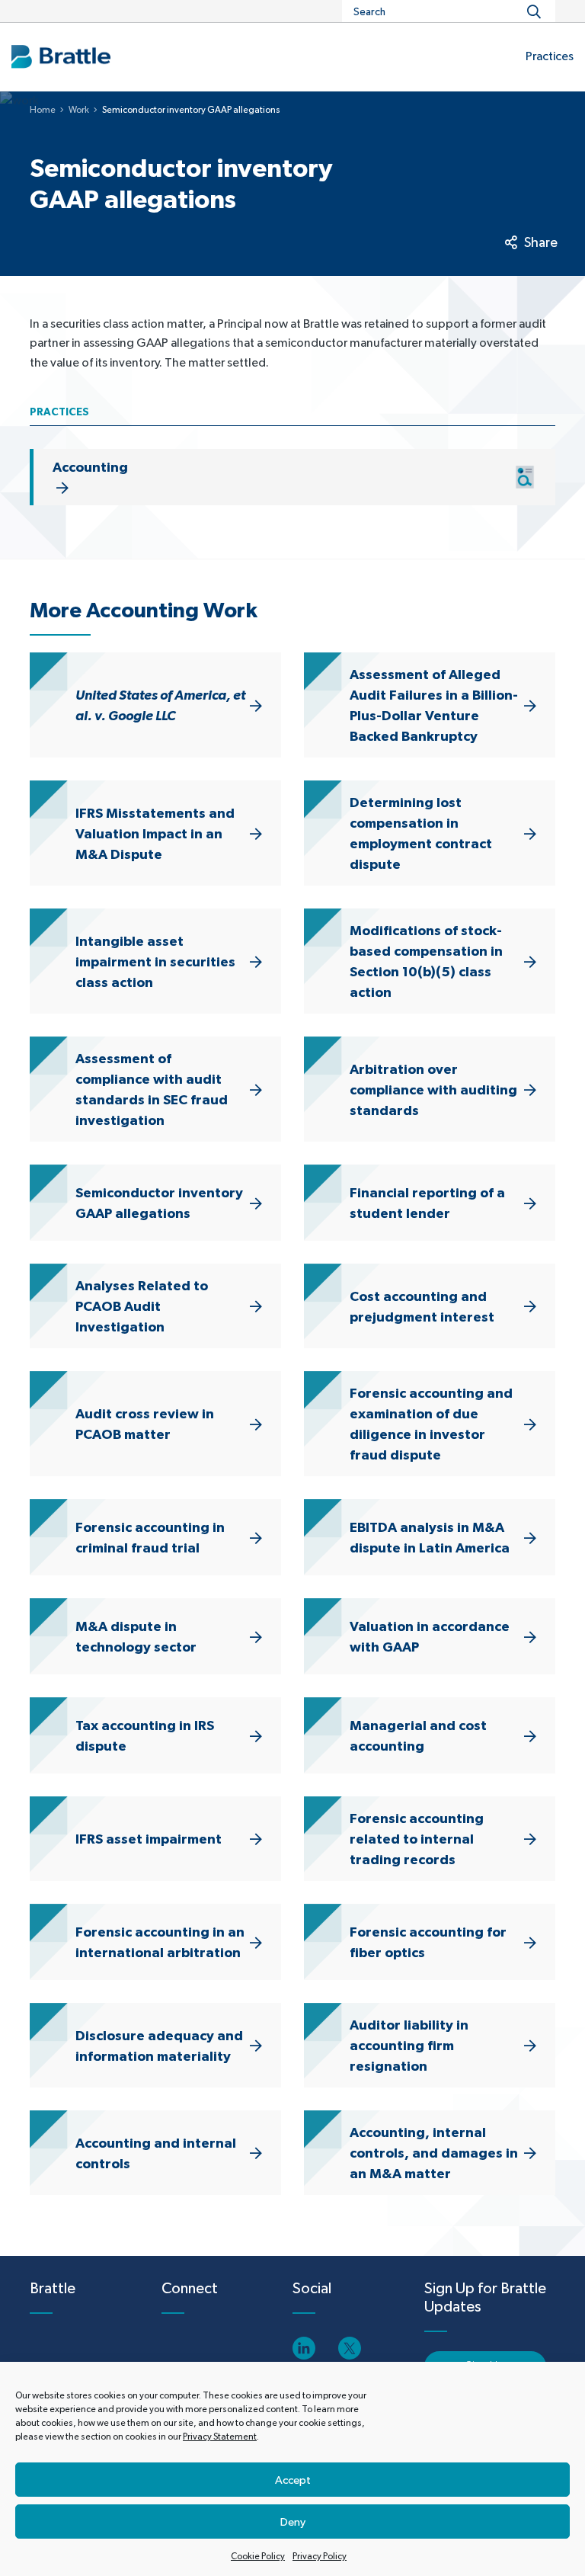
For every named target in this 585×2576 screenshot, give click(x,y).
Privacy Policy (320, 2556)
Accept (293, 2480)
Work (79, 110)
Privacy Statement (220, 2437)
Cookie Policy (258, 2556)
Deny (293, 2522)
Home (43, 110)
